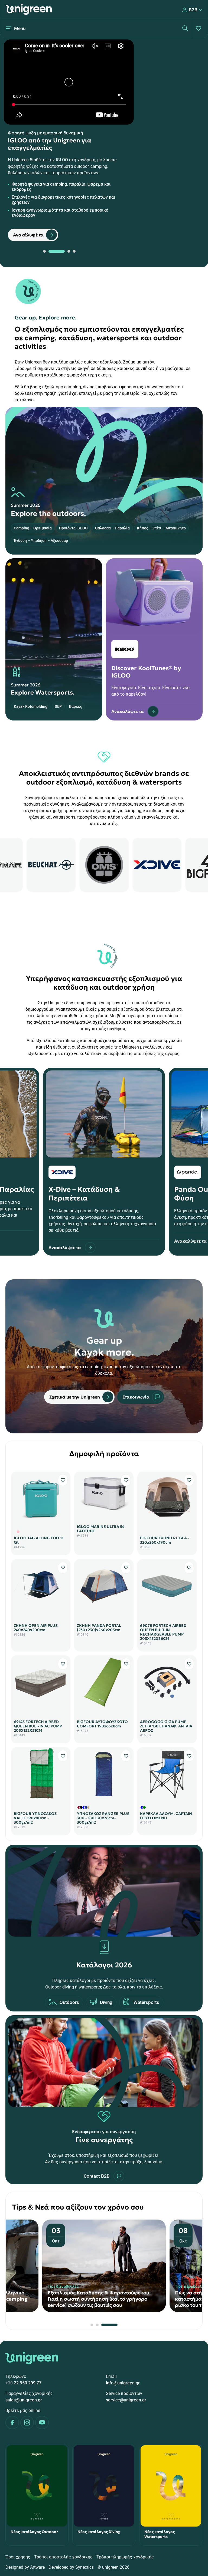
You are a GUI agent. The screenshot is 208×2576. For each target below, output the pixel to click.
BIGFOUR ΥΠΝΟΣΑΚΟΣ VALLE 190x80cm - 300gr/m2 (35, 1818)
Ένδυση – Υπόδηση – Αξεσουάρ (41, 540)
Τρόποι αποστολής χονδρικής (63, 2557)
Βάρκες (76, 706)
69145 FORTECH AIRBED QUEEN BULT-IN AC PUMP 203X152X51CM (38, 1726)
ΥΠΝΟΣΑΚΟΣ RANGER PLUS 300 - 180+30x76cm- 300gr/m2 (103, 1818)
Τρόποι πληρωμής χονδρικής (125, 2557)
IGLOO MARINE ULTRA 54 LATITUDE (101, 1529)
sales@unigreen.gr (24, 2400)
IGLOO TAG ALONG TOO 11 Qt (39, 1540)
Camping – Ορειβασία (33, 528)
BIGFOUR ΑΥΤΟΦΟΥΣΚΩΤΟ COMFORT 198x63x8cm (102, 1724)
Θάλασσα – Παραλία (112, 528)
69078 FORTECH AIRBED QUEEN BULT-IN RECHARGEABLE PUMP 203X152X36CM (163, 1632)
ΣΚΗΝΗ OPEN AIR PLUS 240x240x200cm (36, 1628)
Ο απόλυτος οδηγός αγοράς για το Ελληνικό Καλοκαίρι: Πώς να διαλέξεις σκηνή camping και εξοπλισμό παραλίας (101, 2299)
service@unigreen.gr (126, 2400)
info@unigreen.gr (123, 2383)
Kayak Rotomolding (31, 706)
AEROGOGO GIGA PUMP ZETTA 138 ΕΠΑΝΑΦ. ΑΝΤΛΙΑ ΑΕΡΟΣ (166, 1726)
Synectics (84, 2567)
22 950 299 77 (23, 2383)
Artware (37, 2567)
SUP (58, 706)
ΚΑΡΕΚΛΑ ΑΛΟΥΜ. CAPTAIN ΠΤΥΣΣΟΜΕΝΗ (166, 1816)
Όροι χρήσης (18, 2557)
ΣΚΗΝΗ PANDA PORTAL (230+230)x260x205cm (99, 1628)
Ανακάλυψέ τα (28, 235)
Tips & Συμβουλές (63, 2286)
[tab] (44, 251)
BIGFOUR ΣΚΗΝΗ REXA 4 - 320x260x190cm (165, 1540)
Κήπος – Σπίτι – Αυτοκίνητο (161, 528)
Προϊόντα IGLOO (73, 528)
